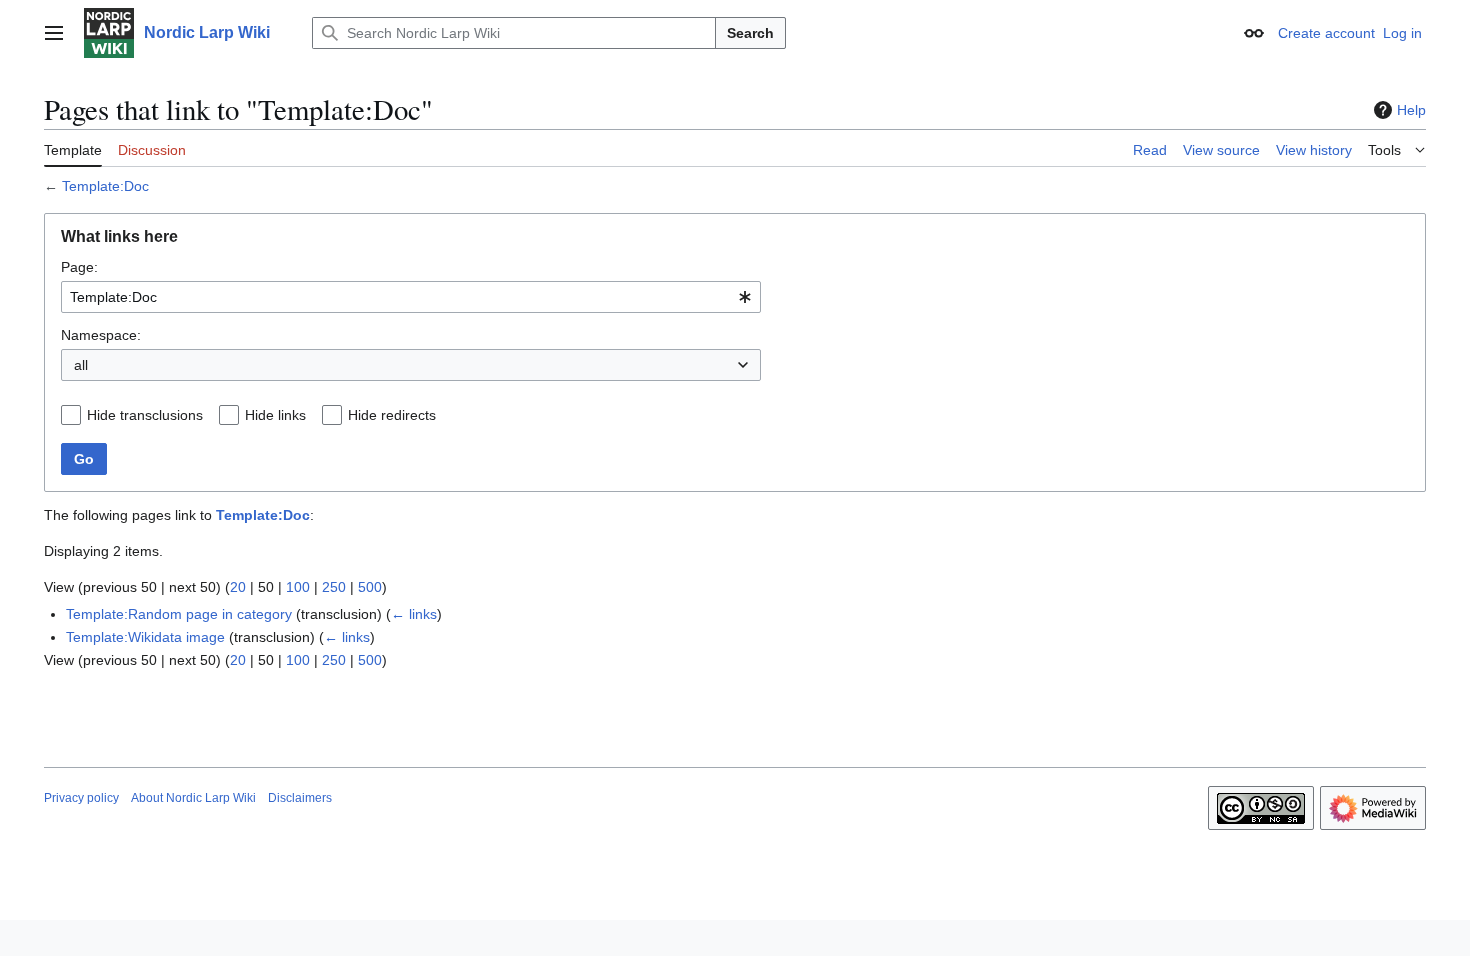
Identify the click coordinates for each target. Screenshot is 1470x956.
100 (298, 587)
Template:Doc (105, 186)
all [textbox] (81, 365)
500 (370, 587)
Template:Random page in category (179, 614)
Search (750, 33)
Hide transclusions (145, 415)
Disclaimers (300, 798)
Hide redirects (392, 415)
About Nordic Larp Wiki (193, 798)
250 (334, 587)
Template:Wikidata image (145, 637)
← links (414, 614)
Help (1411, 110)
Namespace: (101, 335)
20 (238, 587)
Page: (79, 267)
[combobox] (411, 297)
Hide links (275, 415)
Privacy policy (81, 798)
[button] (54, 33)
